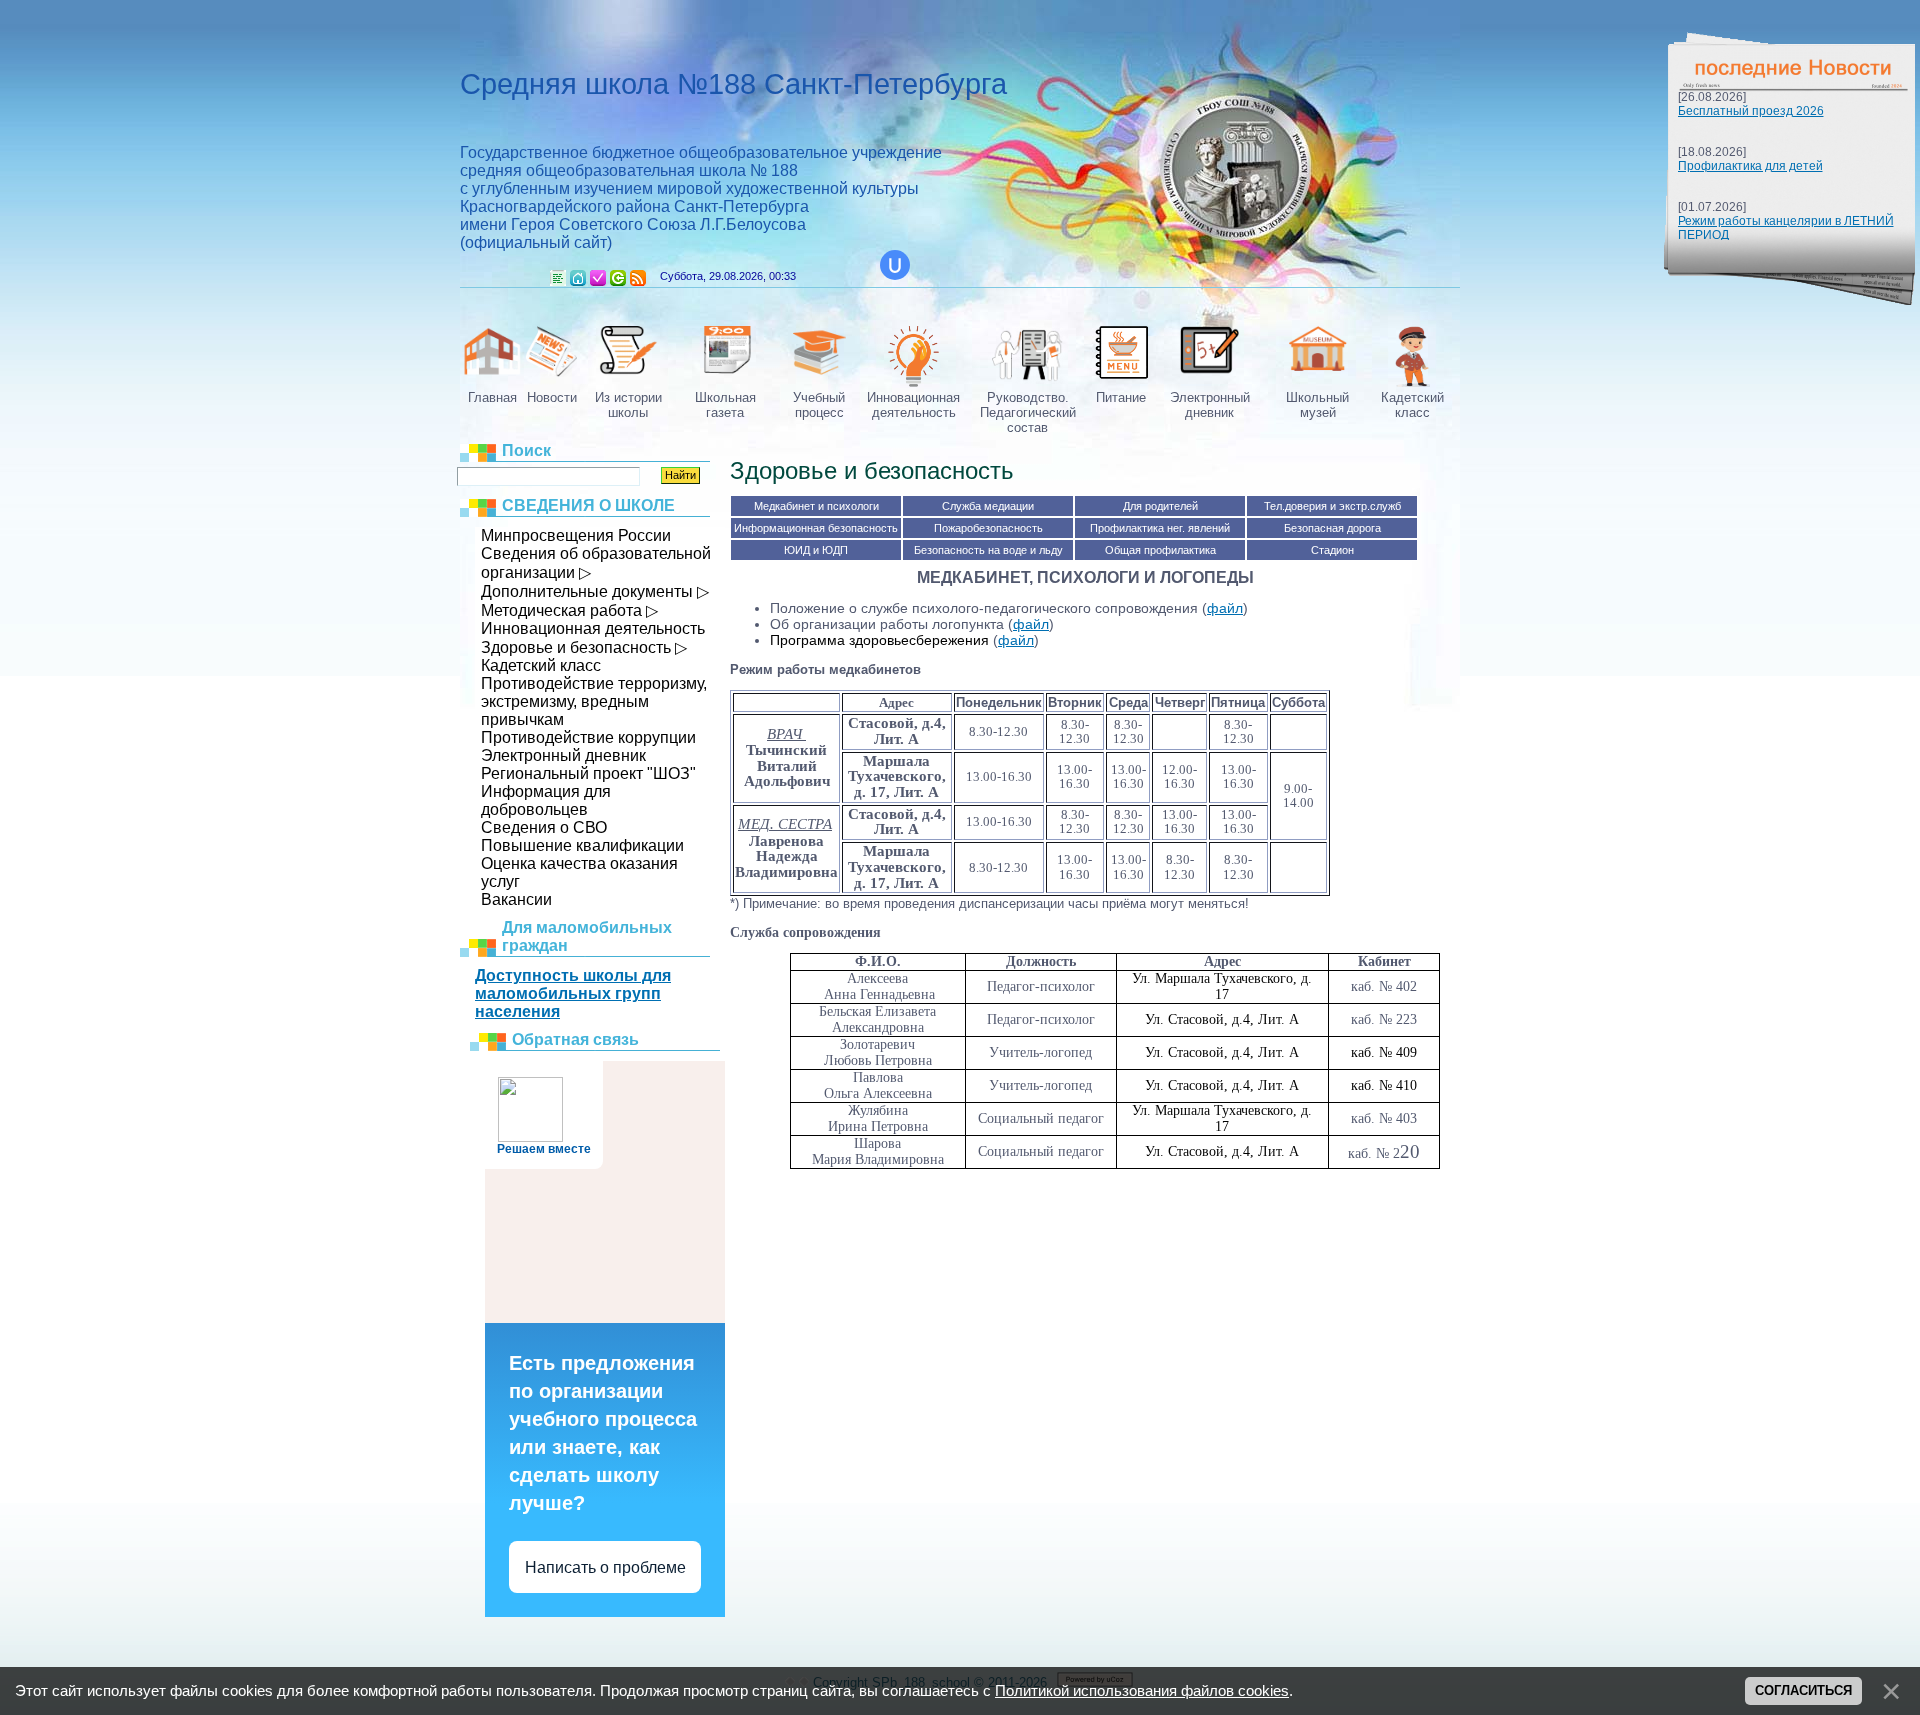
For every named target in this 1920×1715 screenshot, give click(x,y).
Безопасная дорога (1332, 528)
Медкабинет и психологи (816, 506)
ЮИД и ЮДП (816, 550)
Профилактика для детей (1750, 166)
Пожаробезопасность (988, 528)
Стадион (1332, 550)
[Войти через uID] (895, 265)
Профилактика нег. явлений (1160, 528)
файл (1225, 608)
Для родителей (1160, 506)
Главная (578, 278)
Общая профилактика (1160, 550)
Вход (618, 278)
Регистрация (598, 278)
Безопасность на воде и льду (988, 550)
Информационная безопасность (816, 528)
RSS (638, 278)
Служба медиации (988, 506)
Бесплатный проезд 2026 (1751, 111)
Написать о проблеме (605, 1567)
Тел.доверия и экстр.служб (1332, 506)
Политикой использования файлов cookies (1142, 1691)
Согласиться (1803, 1690)
